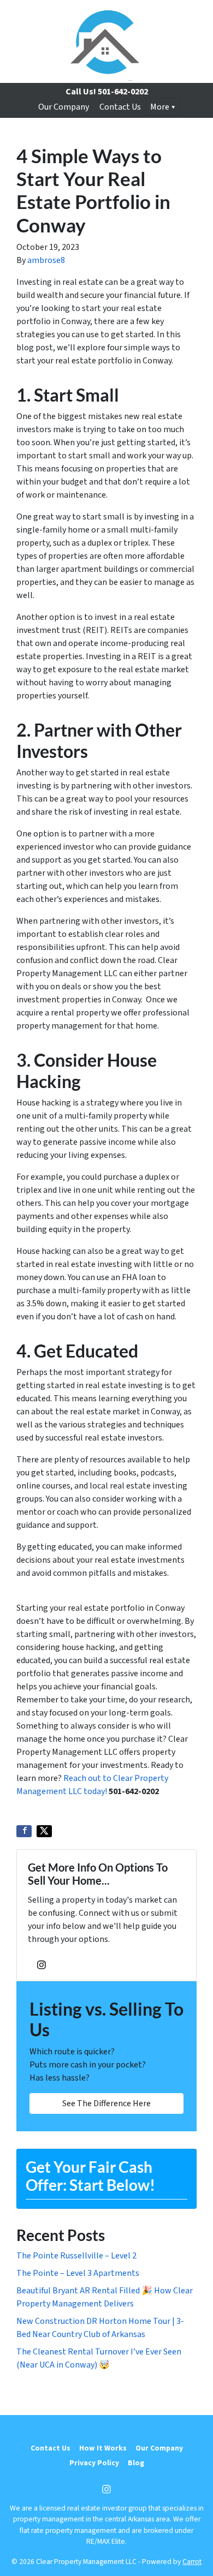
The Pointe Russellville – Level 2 (76, 2256)
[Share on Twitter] (44, 1831)
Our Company (64, 107)
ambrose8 (46, 260)
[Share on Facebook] (24, 1831)
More (160, 107)
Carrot (192, 2562)
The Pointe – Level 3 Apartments (78, 2273)
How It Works (103, 2448)
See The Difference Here (106, 2103)
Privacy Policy (94, 2463)
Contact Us (120, 107)
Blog (136, 2463)
